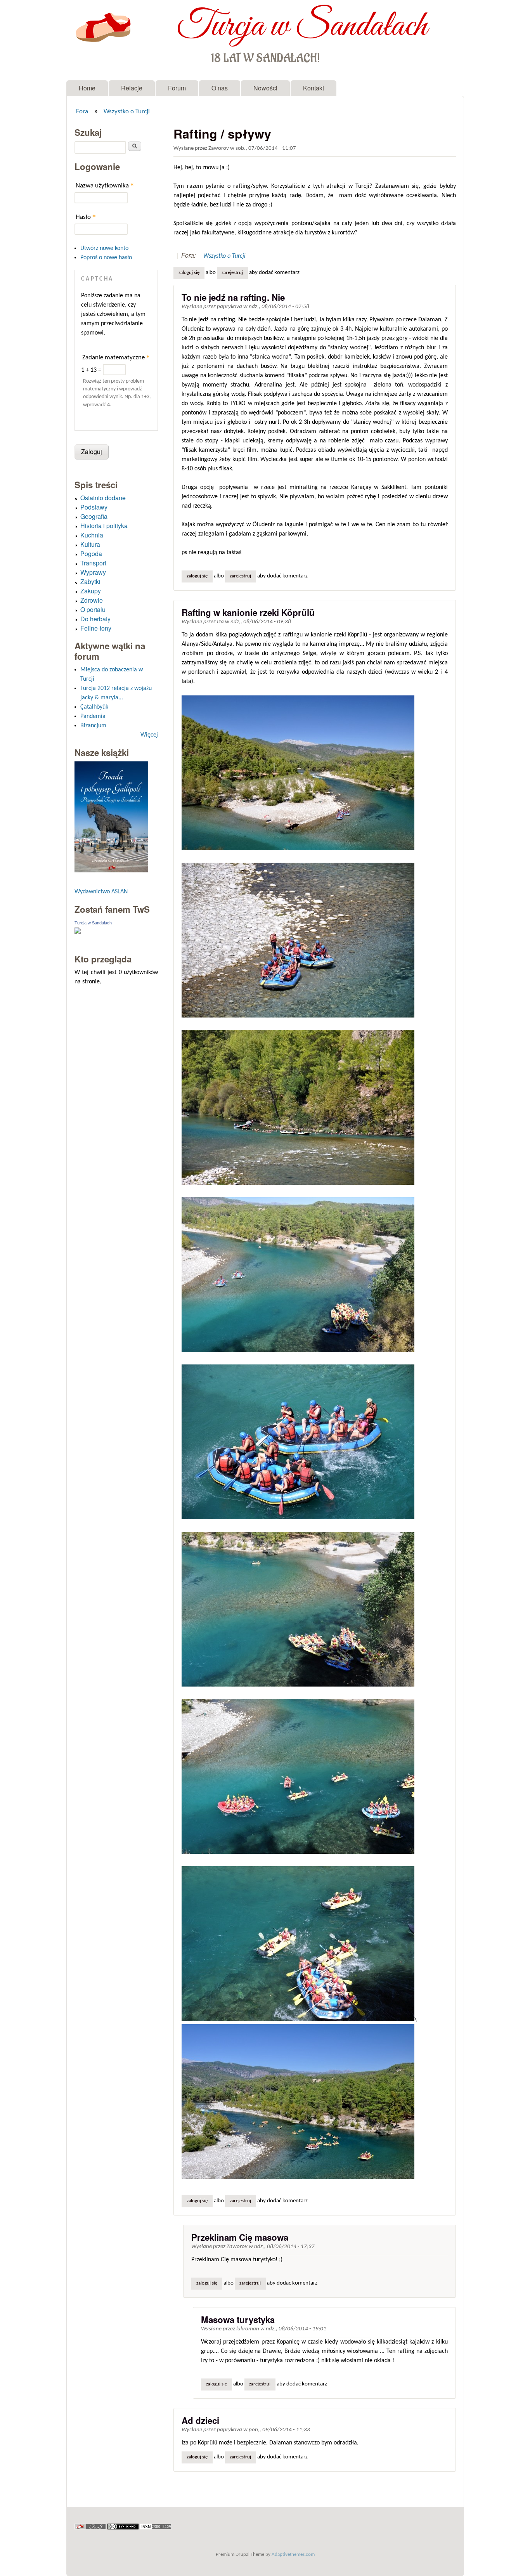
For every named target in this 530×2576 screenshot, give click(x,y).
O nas (220, 88)
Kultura (90, 544)
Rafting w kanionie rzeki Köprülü (248, 612)
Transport (93, 563)
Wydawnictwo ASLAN (101, 892)
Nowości (265, 88)
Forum (177, 88)
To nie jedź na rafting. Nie (233, 297)
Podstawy (94, 507)
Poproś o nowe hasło (106, 258)
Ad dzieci (200, 2420)
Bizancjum (93, 726)
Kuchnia (92, 535)
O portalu (93, 609)
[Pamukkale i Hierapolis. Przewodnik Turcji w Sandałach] (111, 871)
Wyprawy (93, 572)
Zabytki (90, 582)
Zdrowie (92, 600)
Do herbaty (95, 619)
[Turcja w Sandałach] (78, 932)
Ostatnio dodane (103, 498)
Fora (82, 112)
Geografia (94, 516)
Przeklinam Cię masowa (240, 2237)
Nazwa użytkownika (105, 185)
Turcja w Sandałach (302, 26)
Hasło (86, 217)
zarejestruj (232, 273)
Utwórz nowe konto (104, 248)
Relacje (132, 88)
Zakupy (91, 591)
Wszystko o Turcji (127, 112)
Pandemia (93, 716)
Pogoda (91, 554)
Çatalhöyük (94, 707)
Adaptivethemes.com (293, 2554)
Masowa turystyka (238, 2319)
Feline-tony (96, 628)
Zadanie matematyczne (116, 357)
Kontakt (313, 88)
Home (87, 88)
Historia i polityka (104, 526)
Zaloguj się (189, 273)
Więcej (149, 735)
